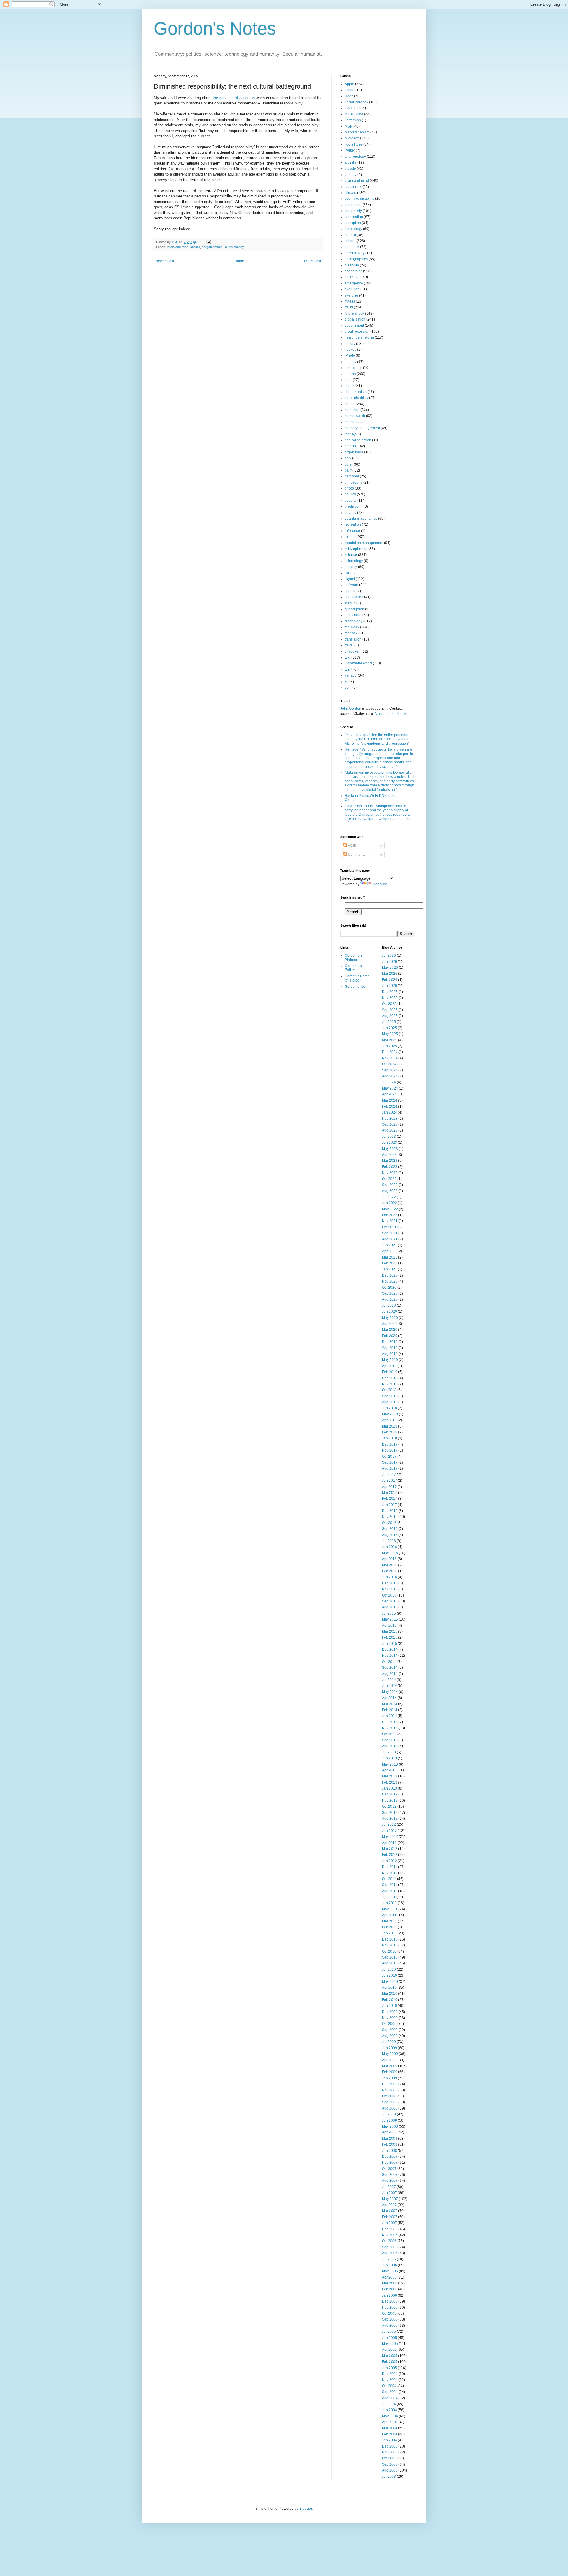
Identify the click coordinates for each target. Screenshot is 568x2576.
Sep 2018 (390, 1396)
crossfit (350, 235)
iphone (350, 374)
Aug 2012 (390, 1819)
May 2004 (390, 2416)
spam (349, 591)
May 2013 (390, 1764)
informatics (353, 368)
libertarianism (356, 392)
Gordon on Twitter (353, 968)
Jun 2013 (389, 1758)
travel (349, 645)
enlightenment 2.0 (214, 247)
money (350, 434)
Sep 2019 (390, 1348)
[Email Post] (208, 242)
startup (350, 603)
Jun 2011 (389, 1903)
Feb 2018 (390, 1432)
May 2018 (390, 1414)
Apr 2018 (389, 1420)
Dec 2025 (390, 992)
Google (351, 108)
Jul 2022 (389, 1197)
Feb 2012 (390, 1855)
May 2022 (390, 1209)
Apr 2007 (389, 2205)
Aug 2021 (390, 1239)
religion (351, 537)
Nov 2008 (390, 2090)
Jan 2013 (389, 1788)
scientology (354, 561)
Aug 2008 (390, 2108)
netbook (351, 446)
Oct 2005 (389, 2313)
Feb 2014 (390, 1710)
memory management (362, 428)
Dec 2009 (390, 2012)
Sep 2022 (390, 1185)
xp (347, 682)
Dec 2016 (390, 1511)
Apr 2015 (389, 1626)
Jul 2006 (389, 2259)
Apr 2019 (389, 1366)
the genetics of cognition (234, 98)
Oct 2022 (389, 1179)
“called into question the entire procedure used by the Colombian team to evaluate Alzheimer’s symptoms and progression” (378, 739)
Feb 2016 (390, 1571)
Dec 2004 (390, 2374)
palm (349, 470)
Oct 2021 (389, 1227)
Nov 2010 (390, 1945)
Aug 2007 (390, 2181)
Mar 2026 (390, 974)
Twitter (350, 150)
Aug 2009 (390, 2036)
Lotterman (353, 120)
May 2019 (390, 1360)
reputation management (364, 543)
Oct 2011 (389, 1879)
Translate (380, 884)
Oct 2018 (389, 1390)
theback (351, 633)
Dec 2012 (390, 1794)
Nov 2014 (390, 1655)
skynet (350, 579)
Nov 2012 (390, 1801)
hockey (350, 350)
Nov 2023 (390, 1119)
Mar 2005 (390, 2356)
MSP (348, 126)
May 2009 (390, 2054)
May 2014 (390, 1692)
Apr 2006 (389, 2277)
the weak (352, 627)
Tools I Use (354, 144)
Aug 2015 (390, 1607)
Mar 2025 (390, 1040)
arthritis (351, 162)
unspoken (353, 651)
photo (349, 488)
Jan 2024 (389, 1112)
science (351, 555)
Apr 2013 (389, 1770)
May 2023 (390, 1149)
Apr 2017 (389, 1487)
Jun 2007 (389, 2193)
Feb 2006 (390, 2289)
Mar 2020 (390, 1330)
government (354, 326)
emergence (354, 283)
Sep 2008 (390, 2102)
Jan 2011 (389, 1933)
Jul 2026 (389, 955)
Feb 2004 (390, 2434)
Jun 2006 (389, 2265)
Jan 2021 (389, 1269)
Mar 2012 (390, 1849)
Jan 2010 (389, 2006)
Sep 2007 (390, 2175)
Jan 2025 (389, 1046)
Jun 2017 (389, 1481)
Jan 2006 (389, 2295)
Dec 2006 (390, 2229)
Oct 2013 (389, 1734)
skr (347, 573)
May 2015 (390, 1619)
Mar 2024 (390, 1100)
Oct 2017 (389, 1457)
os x (348, 458)
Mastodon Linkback (390, 714)
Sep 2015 (390, 1601)
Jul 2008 (389, 2114)
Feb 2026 (390, 980)
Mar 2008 (390, 2139)
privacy (350, 513)
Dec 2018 (390, 1378)
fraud (349, 307)
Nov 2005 (390, 2308)
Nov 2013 (390, 1728)
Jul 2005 (389, 2332)
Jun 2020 (389, 1312)
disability (352, 265)
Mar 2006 (390, 2283)
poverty (351, 501)
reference (352, 531)
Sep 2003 (390, 2464)
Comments (356, 855)
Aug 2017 (390, 1468)
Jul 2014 (389, 1680)
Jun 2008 (389, 2120)
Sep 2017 (390, 1462)
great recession (357, 332)
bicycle (350, 168)
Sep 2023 (390, 1124)
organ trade (354, 452)
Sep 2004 (390, 2392)
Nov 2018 (390, 1384)
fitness (350, 301)
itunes (350, 386)
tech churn (353, 615)
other (349, 464)
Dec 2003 (390, 2446)
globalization (355, 319)
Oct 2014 (389, 1662)
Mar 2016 (390, 1565)
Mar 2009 (390, 2066)
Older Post (313, 261)
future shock (354, 313)
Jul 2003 (389, 2477)
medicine (352, 410)
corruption (353, 223)
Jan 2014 (389, 1716)
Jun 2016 (389, 1547)
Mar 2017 (390, 1493)
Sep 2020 (390, 1293)
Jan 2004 (389, 2440)
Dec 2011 (390, 1867)
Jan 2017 (389, 1505)
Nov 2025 (390, 998)
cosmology (353, 229)
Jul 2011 (389, 1897)
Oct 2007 (389, 2169)
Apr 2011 (389, 1915)
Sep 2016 (390, 1529)
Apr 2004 (389, 2422)
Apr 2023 (389, 1155)
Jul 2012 (389, 1824)
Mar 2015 (390, 1631)
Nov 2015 (390, 1589)
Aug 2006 (390, 2253)
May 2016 (390, 1553)
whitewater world (358, 663)
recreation (353, 524)
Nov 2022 (390, 1173)
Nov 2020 (390, 1281)
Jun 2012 (389, 1831)
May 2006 (390, 2271)
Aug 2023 (390, 1130)
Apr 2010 (389, 1988)
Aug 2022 (390, 1191)
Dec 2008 (390, 2084)
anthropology (355, 157)
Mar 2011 (389, 1921)
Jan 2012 (389, 1861)
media (350, 404)
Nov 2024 (390, 1058)
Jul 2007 (389, 2187)
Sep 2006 (390, 2247)
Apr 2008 (389, 2132)
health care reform (359, 337)
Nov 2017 (390, 1450)
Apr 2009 (389, 2060)
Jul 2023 (389, 1137)
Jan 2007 (389, 2223)
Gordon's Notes (215, 29)
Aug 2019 (390, 1354)
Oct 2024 (389, 1064)
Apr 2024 (389, 1094)
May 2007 (390, 2199)
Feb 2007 (390, 2217)
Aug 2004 (390, 2398)
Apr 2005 (389, 2350)
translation (353, 639)
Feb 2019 (390, 1372)
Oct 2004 (389, 2386)
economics (353, 271)
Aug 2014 (390, 1674)
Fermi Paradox (356, 102)
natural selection (358, 440)
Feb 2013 (390, 1782)
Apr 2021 (389, 1251)
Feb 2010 (390, 2000)
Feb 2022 (390, 1215)
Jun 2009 (389, 2048)
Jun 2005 (389, 2338)
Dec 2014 (390, 1650)
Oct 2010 (389, 1951)
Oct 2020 (389, 1288)
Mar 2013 (390, 1776)
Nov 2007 (390, 2163)
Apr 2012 (389, 1843)
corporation (354, 217)
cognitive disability (359, 199)
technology (354, 621)
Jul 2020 (389, 1306)
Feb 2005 (390, 2362)
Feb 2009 (390, 2072)
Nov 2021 (390, 1221)
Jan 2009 (389, 2078)
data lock (352, 247)
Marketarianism (357, 132)
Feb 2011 (389, 1927)
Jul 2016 (389, 1541)
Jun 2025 (389, 1028)
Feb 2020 (390, 1336)
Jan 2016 (389, 1577)
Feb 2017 (390, 1499)
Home (239, 261)
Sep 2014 (390, 1668)
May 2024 (390, 1088)
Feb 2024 (390, 1106)
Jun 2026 (389, 962)
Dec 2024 (390, 1052)
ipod (348, 380)
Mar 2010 (390, 1993)
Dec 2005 (390, 2301)
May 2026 (390, 968)
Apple (349, 84)
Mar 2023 (390, 1161)
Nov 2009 (390, 2018)
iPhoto (350, 355)
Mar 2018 (390, 1426)
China (350, 90)
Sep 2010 (390, 1957)
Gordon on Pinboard (353, 958)
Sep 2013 (390, 1740)
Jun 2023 (389, 1143)
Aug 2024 (390, 1076)
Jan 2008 (389, 2151)
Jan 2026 (389, 986)
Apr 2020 (389, 1324)
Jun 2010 (389, 1975)
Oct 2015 (389, 1595)
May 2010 (390, 1982)
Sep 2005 (390, 2319)
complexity (353, 211)
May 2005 (390, 2344)
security (351, 567)
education (353, 277)
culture (195, 247)
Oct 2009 (389, 2024)
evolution (352, 289)
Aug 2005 (390, 2326)
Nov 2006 (390, 2235)
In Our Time (354, 114)
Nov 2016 (390, 1517)
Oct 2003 (389, 2458)
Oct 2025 (389, 1004)
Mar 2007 (390, 2211)
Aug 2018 (390, 1402)
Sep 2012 (390, 1813)
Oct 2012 (389, 1806)
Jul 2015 (389, 1613)
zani (348, 688)
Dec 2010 (390, 1939)
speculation (354, 597)
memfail (351, 422)
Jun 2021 (389, 1245)
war (348, 657)
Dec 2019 (390, 1342)
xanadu (351, 675)
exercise (351, 295)
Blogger (306, 2509)
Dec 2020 (390, 1275)
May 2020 (390, 1318)
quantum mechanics (361, 519)
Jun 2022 (389, 1203)
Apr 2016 (389, 1559)
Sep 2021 (390, 1233)
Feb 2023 (390, 1167)
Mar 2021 (390, 1257)
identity (350, 362)
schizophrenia (356, 549)
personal (352, 476)
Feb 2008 (390, 2144)
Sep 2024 (390, 1070)
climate (350, 193)
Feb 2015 (390, 1637)
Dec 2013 (390, 1722)
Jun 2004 (389, 2410)
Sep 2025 (390, 1010)
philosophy (236, 247)
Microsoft (352, 138)
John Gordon (351, 709)
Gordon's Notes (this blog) (357, 978)
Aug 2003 (390, 2470)
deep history (355, 253)
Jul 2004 (389, 2404)
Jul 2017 (389, 1475)
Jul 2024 (389, 1082)
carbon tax (353, 187)
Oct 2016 (389, 1523)
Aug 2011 (390, 1891)
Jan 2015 (389, 1644)
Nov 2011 (390, 1873)
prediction (353, 506)
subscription (354, 609)
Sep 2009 (390, 2030)
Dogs (349, 96)
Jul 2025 (389, 1022)
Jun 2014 (389, 1686)
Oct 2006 (389, 2241)
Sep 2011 (390, 1885)
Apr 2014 (389, 1698)
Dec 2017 (390, 1444)
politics (350, 494)
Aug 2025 (390, 1016)
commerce (353, 205)
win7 (348, 670)
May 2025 (390, 1034)
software (351, 585)
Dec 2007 (390, 2157)
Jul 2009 (389, 2042)
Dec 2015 (390, 1583)
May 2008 (390, 2126)
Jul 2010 (389, 1970)
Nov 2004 (390, 2380)
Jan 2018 (389, 1438)
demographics (356, 259)
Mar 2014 (390, 1704)
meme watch (355, 416)
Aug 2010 (390, 1963)
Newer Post (165, 261)
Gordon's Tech (356, 987)
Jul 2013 (389, 1752)
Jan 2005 (389, 2368)
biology (351, 175)
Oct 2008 (389, 2096)
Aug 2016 (390, 1535)
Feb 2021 (390, 1263)
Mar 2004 (390, 2428)
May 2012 (390, 1837)
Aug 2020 (390, 1299)
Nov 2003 (390, 2452)
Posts (352, 845)
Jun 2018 (389, 1408)
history (350, 344)
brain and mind (178, 247)
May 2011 (390, 1909)
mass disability (356, 398)
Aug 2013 (390, 1746)
